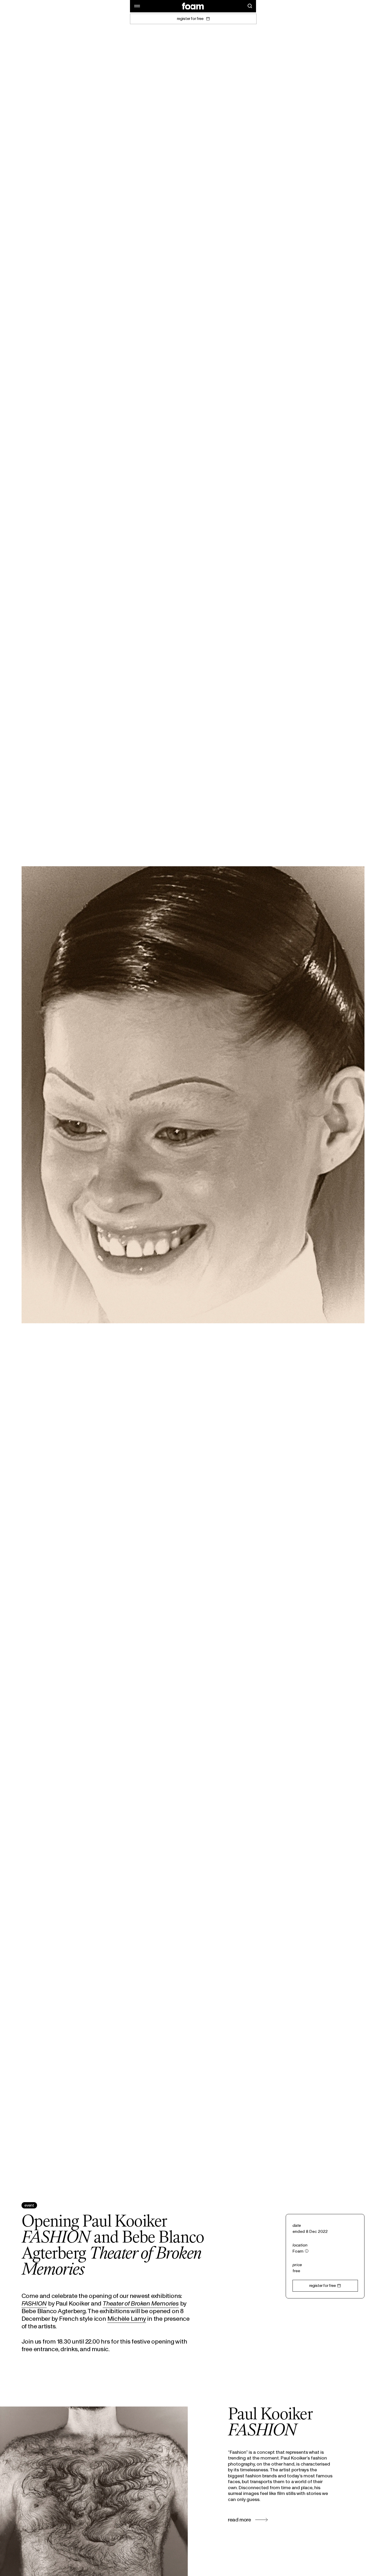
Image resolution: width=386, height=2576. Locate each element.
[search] (250, 6)
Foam (298, 2251)
